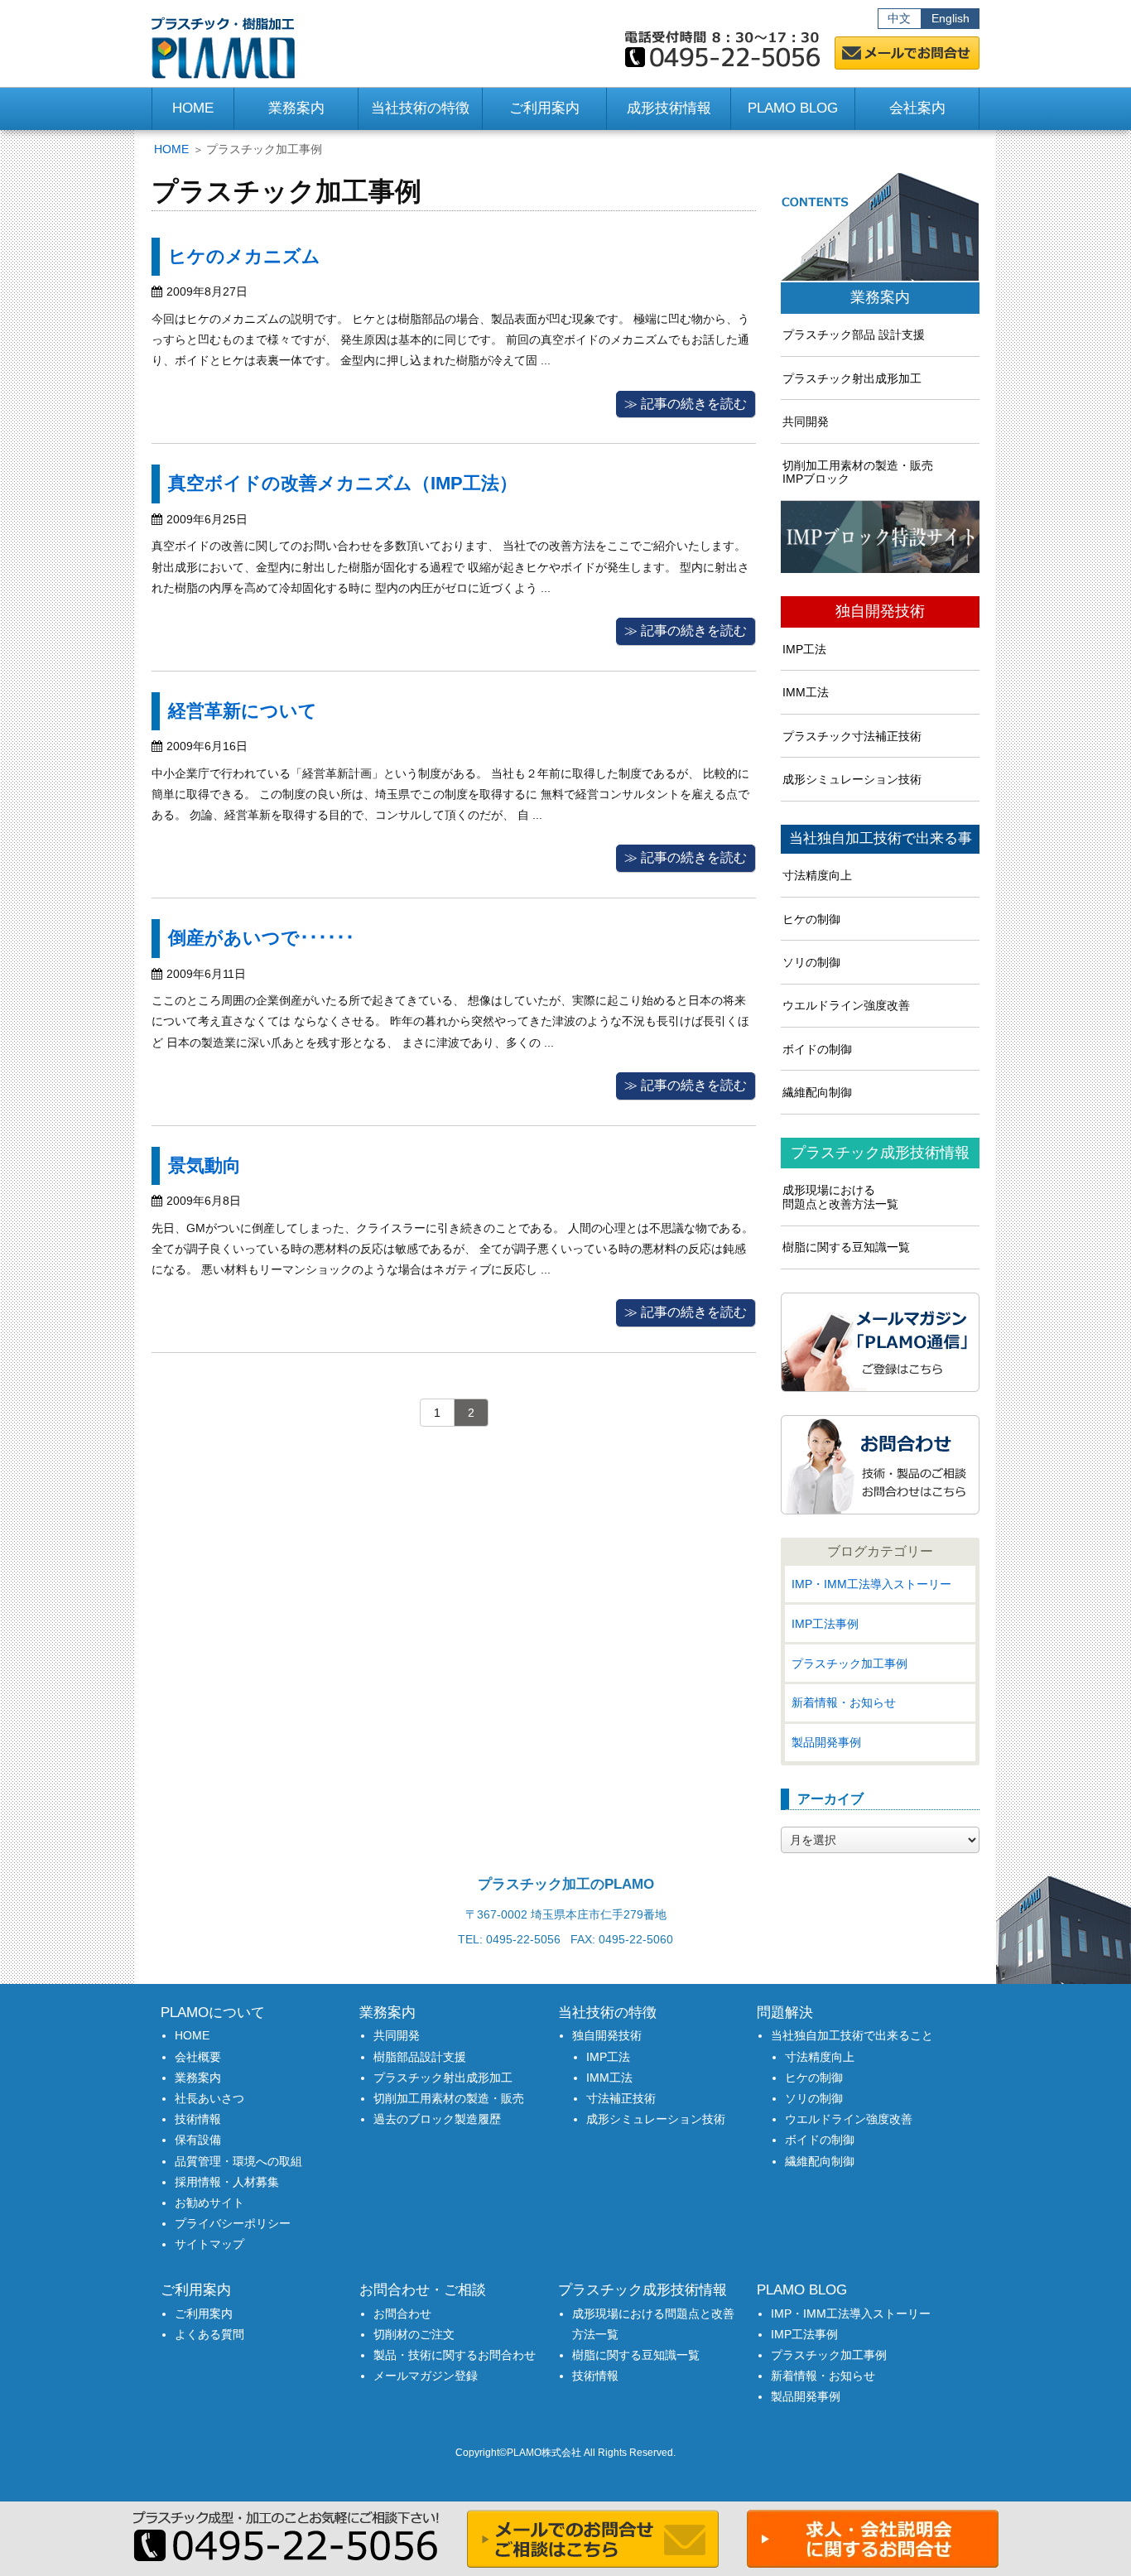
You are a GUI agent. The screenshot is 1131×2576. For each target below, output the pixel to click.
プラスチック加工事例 (849, 1664)
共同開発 (806, 421)
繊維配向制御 (817, 1092)
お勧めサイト (209, 2203)
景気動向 (205, 1165)
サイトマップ (209, 2244)
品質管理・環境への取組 (238, 2161)
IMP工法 (804, 649)
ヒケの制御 (811, 919)
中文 (899, 18)
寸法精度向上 (817, 875)
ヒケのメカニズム (244, 256)
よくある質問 (209, 2334)
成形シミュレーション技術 (852, 779)
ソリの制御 (811, 962)
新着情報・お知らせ (844, 1702)
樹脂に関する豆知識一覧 (846, 1247)
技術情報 (198, 2119)
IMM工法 (806, 692)
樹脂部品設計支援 (420, 2057)
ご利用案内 (204, 2314)
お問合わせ (402, 2314)
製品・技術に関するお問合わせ (455, 2355)
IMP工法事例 (825, 1624)
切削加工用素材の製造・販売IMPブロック (858, 472)
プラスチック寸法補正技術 (852, 736)
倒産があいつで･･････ (261, 938)
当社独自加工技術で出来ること (852, 2035)
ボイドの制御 (817, 1049)
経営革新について (243, 711)
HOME (193, 108)
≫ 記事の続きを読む (686, 404)
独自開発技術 (880, 611)
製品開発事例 (826, 1742)
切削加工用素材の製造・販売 (449, 2098)
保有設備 (198, 2140)
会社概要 (198, 2057)
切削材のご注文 (414, 2334)
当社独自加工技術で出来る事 (881, 839)
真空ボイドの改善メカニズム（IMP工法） (343, 483)
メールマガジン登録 (426, 2376)
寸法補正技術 (621, 2098)
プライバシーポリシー (233, 2223)
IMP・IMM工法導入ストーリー (871, 1584)
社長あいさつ (209, 2098)
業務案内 (880, 298)
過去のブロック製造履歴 (437, 2119)
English (951, 18)
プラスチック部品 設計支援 (854, 335)
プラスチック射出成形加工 (852, 378)
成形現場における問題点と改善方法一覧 (840, 1197)
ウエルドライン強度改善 (846, 1005)
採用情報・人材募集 (227, 2182)
